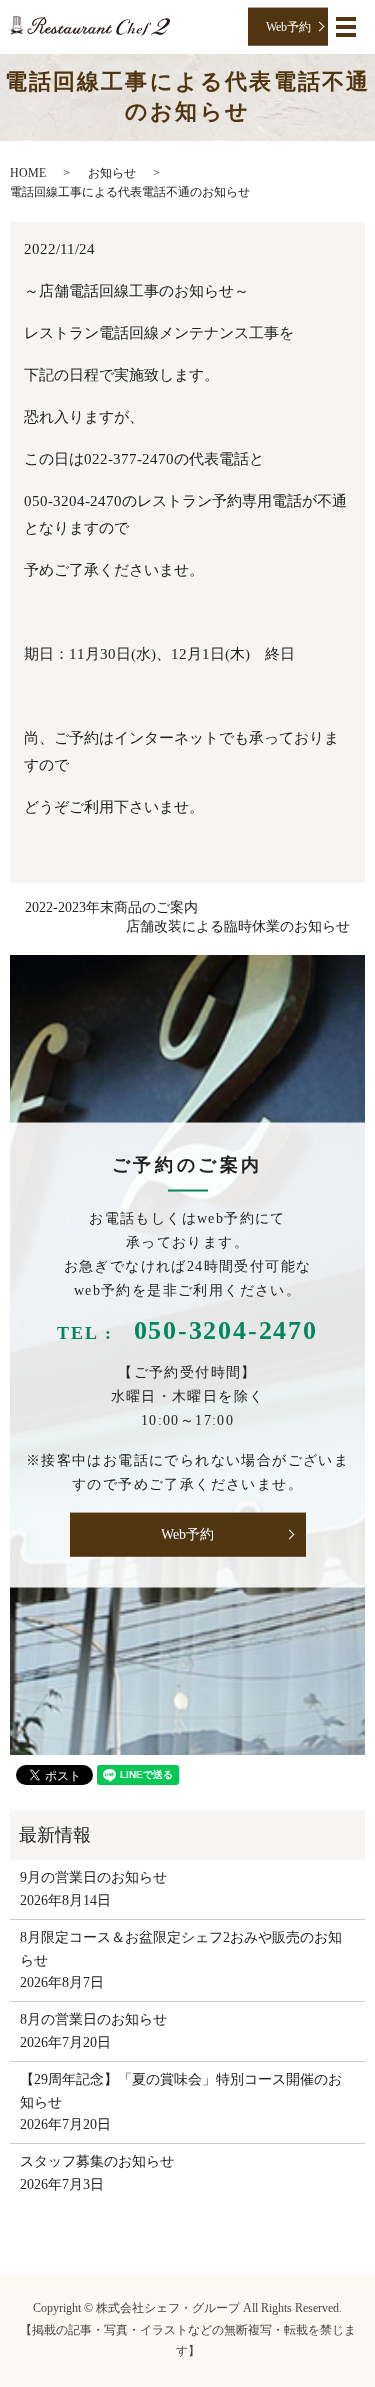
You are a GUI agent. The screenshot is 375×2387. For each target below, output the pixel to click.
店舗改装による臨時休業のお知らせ (238, 926)
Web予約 (288, 26)
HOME (28, 173)
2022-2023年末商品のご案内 (111, 907)
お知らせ (112, 173)
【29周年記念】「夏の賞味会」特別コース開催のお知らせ (181, 2090)
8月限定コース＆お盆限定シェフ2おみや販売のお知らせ (181, 1948)
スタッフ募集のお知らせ (97, 2161)
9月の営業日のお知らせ (93, 1877)
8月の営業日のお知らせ (93, 2019)
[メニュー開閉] (346, 27)
